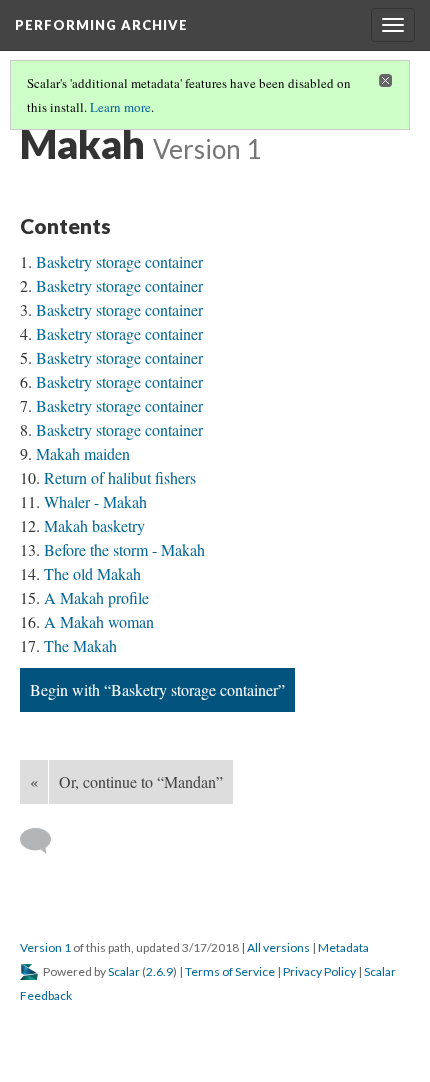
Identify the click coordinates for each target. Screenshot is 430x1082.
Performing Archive (101, 25)
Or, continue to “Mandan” (141, 781)
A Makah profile (96, 597)
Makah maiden (83, 453)
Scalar (124, 971)
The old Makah (92, 573)
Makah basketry (94, 525)
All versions (278, 947)
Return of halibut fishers (120, 477)
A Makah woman (99, 621)
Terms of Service (230, 971)
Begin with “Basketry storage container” (157, 689)
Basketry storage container (119, 261)
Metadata (343, 947)
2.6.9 (159, 971)
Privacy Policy (319, 971)
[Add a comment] (44, 841)
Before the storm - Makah (124, 549)
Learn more (120, 107)
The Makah (80, 645)
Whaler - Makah (95, 501)
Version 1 (45, 947)
